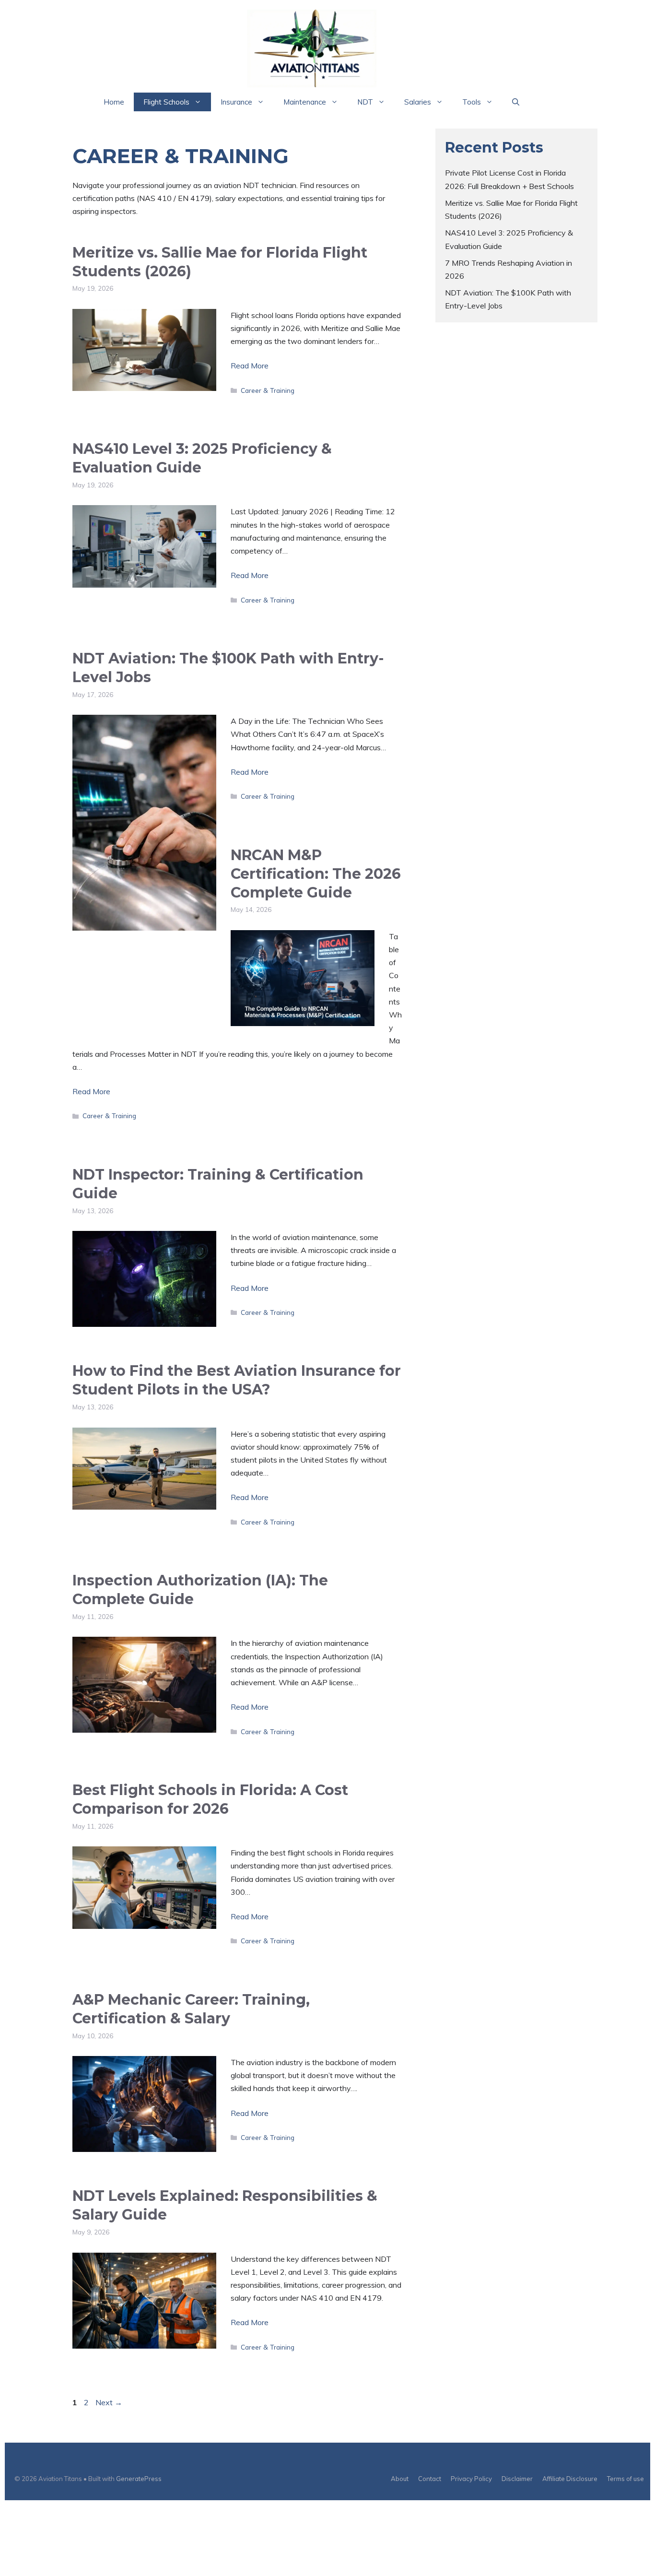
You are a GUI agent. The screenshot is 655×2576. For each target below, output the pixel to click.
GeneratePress (139, 2479)
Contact (430, 2479)
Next (109, 2402)
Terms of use (626, 2479)
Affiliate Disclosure (570, 2479)
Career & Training (268, 390)
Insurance (236, 102)
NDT (365, 102)
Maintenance (305, 102)
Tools (472, 102)
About (400, 2479)
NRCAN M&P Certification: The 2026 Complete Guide (316, 874)
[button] (516, 102)
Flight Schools (166, 102)
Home (114, 102)
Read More (250, 366)
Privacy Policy (471, 2479)
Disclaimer (517, 2479)
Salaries (418, 102)
